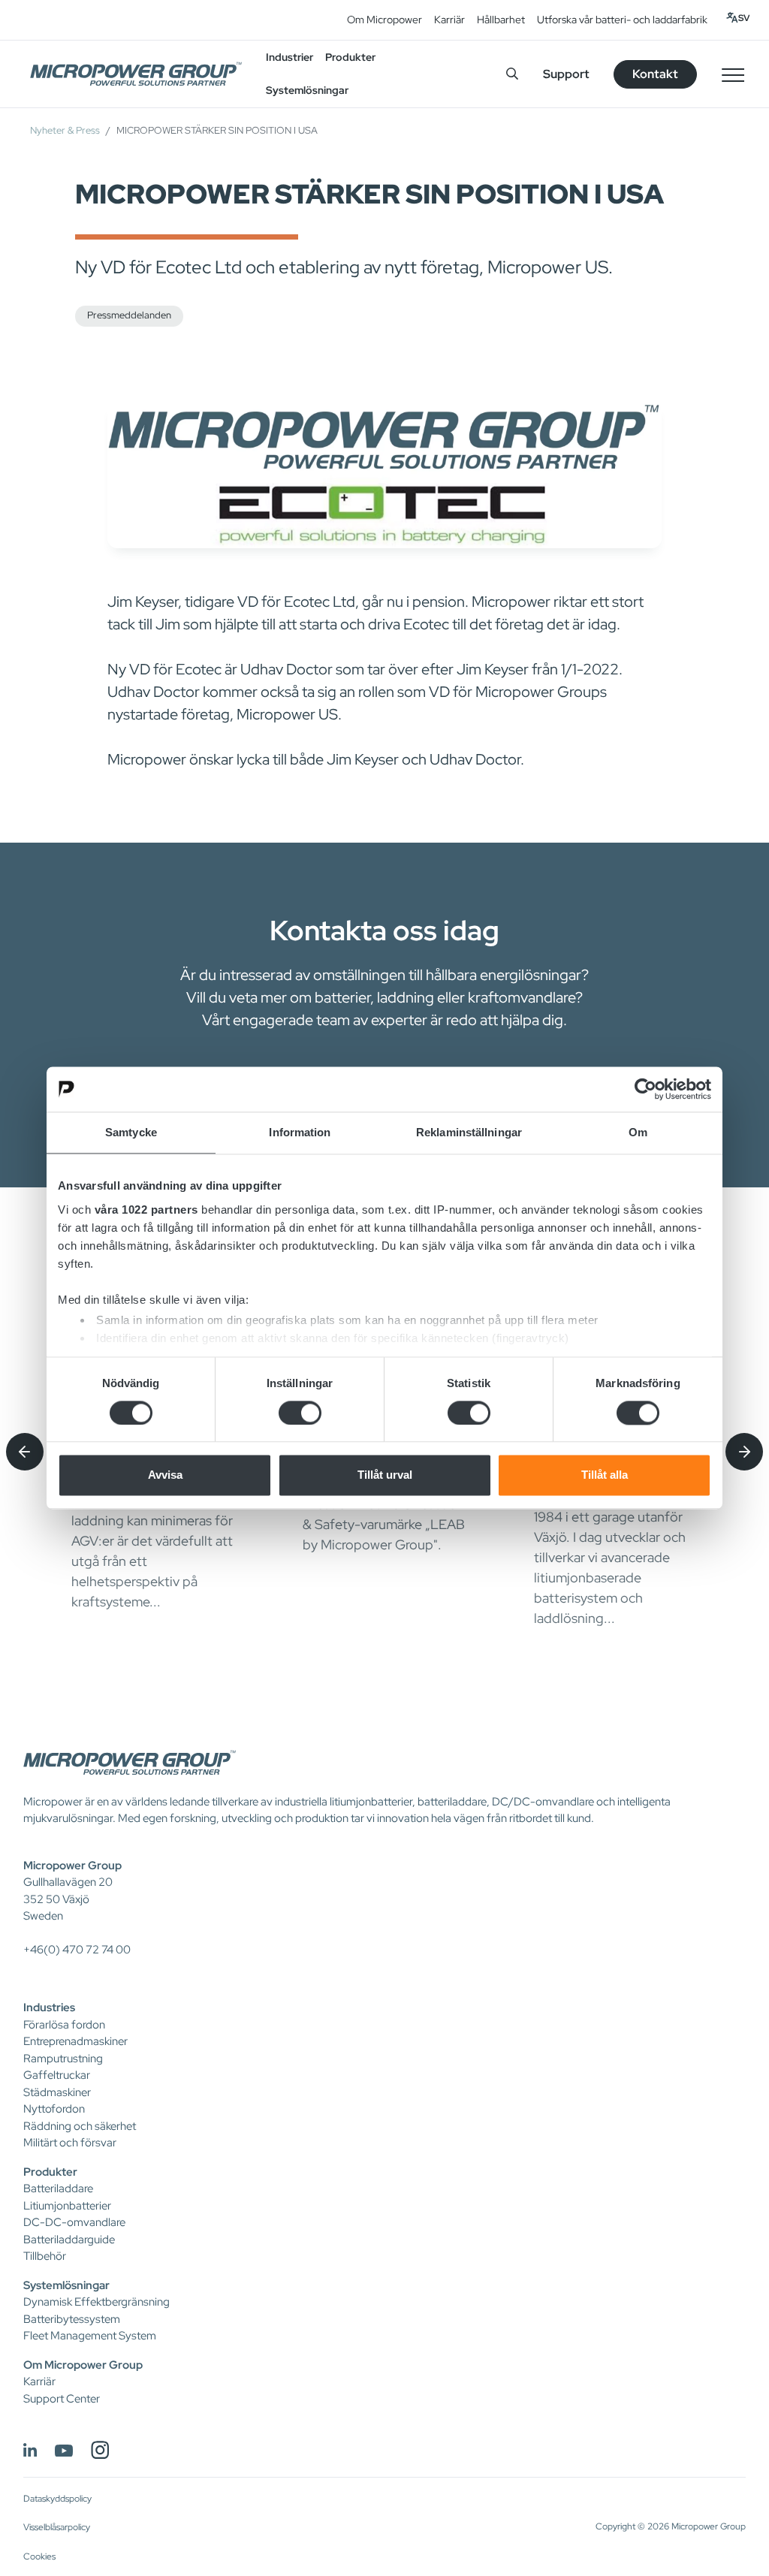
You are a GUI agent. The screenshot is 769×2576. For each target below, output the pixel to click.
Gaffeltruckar (57, 2075)
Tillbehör (45, 2256)
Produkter (50, 2172)
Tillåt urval (385, 1475)
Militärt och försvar (70, 2143)
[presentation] (25, 1452)
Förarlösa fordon (64, 2025)
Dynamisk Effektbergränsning (97, 2302)
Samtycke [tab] (131, 1132)
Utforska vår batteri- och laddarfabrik (622, 20)
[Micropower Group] (136, 74)
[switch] (300, 1413)
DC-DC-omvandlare (74, 2222)
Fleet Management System (90, 2336)
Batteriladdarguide (69, 2240)
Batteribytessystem (72, 2319)
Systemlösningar (66, 2285)
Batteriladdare (58, 2188)
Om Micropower (384, 20)
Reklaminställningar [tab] (469, 1132)
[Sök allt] (512, 74)
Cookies (39, 2556)
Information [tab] (300, 1132)
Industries (49, 2007)
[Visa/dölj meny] (733, 74)
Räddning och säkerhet (80, 2126)
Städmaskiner (57, 2092)
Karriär (449, 20)
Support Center (62, 2399)
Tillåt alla (605, 1475)
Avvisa (165, 1475)
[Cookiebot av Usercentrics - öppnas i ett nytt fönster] (645, 1089)
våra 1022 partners (146, 1210)
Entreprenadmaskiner (75, 2041)
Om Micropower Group (83, 2365)
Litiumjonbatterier (67, 2206)
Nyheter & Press (65, 130)
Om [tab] (638, 1132)
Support (566, 74)
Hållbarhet (501, 20)
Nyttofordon (54, 2109)
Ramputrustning (63, 2059)
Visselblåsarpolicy (57, 2527)
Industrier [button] (290, 57)
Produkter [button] (350, 57)
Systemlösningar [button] (307, 90)
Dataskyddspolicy (57, 2499)
